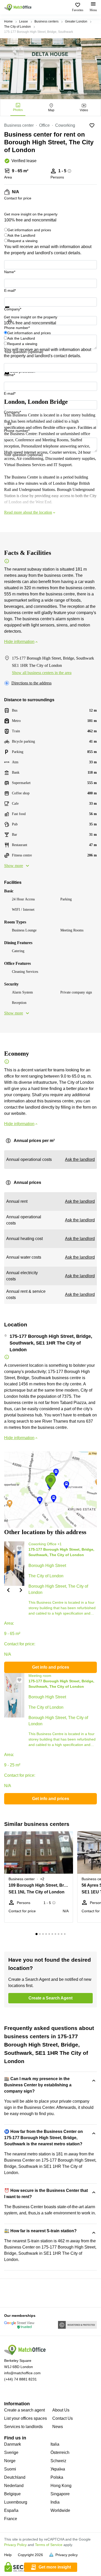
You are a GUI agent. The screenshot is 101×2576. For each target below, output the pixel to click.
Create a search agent (24, 2410)
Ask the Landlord (21, 235)
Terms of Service (49, 2545)
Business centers (46, 21)
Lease (24, 21)
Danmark (13, 2444)
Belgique (12, 2494)
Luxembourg (16, 2502)
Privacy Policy (15, 2545)
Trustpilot (12, 311)
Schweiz (58, 2461)
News (58, 2427)
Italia (55, 2444)
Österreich (60, 2452)
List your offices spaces (26, 2418)
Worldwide (60, 2510)
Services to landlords (23, 2427)
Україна (58, 2469)
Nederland (14, 2486)
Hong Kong (61, 2486)
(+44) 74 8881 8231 (20, 2379)
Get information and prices (29, 230)
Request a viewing (23, 241)
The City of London (17, 27)
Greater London (76, 21)
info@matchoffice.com (22, 2373)
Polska (57, 2477)
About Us (61, 2410)
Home (8, 21)
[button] (8, 1590)
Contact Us (63, 2418)
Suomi (10, 2469)
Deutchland (15, 2477)
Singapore (60, 2494)
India (55, 2502)
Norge (10, 2461)
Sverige (11, 2452)
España (11, 2510)
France (11, 2519)
